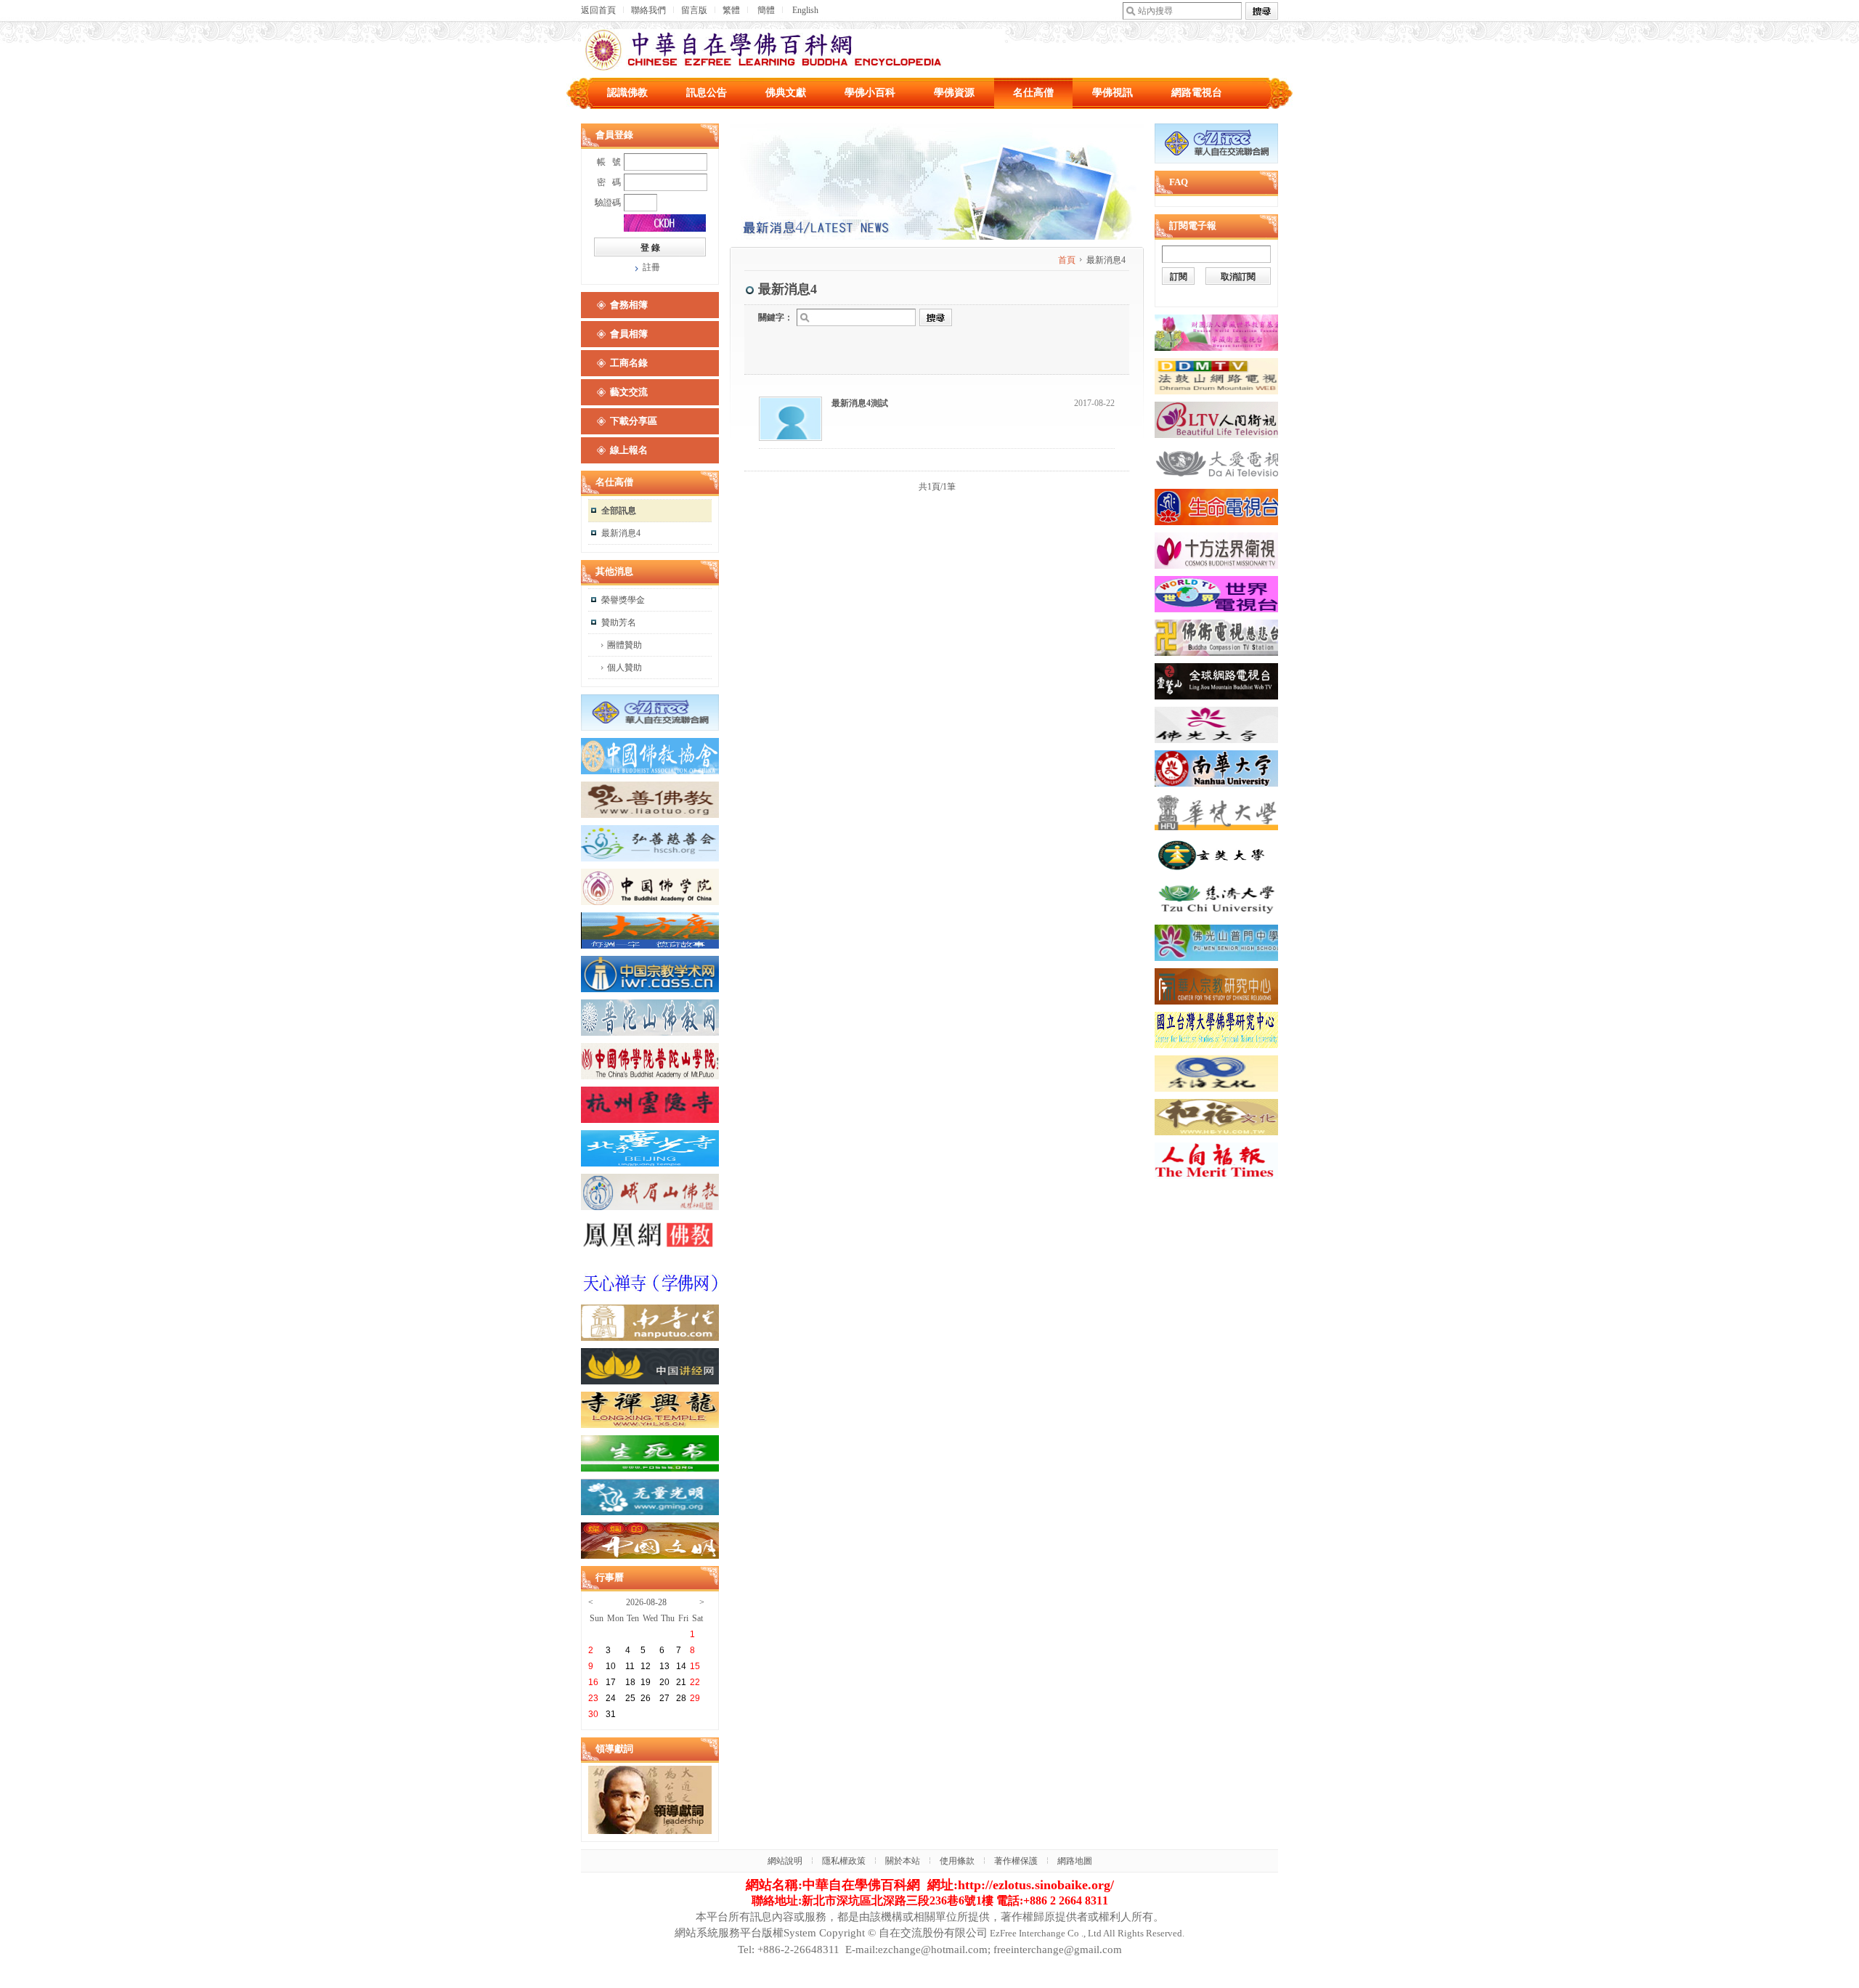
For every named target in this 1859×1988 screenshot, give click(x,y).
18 (630, 1682)
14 (681, 1666)
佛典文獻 (786, 93)
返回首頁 (598, 10)
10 (611, 1666)
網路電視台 (1197, 93)
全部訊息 (619, 511)
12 (646, 1666)
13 (664, 1666)
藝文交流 (629, 392)
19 (646, 1682)
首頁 (1067, 260)
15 (695, 1666)
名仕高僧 (1033, 93)
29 (695, 1698)
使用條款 (957, 1861)
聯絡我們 (648, 10)
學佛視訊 (1112, 93)
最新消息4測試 (860, 403)
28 (681, 1698)
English (805, 10)
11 (630, 1666)
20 (664, 1682)
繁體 (731, 10)
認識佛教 (627, 93)
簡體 (766, 10)
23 (593, 1698)
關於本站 (903, 1861)
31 (611, 1714)
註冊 (651, 267)
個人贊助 (625, 668)
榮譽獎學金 (623, 600)
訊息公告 (707, 93)
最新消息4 (621, 533)
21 (681, 1682)
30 (593, 1714)
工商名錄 (629, 363)
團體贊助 (625, 645)
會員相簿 (629, 334)
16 (593, 1682)
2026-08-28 (646, 1602)
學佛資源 (954, 93)
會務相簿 (629, 305)
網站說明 (785, 1861)
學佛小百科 (870, 93)
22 (695, 1682)
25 (630, 1698)
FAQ (1179, 182)
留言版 (694, 10)
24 (611, 1698)
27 (664, 1698)
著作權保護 (1016, 1861)
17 (611, 1682)
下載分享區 (634, 421)
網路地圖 (1075, 1861)
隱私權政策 (844, 1861)
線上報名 (629, 450)
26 (646, 1698)
